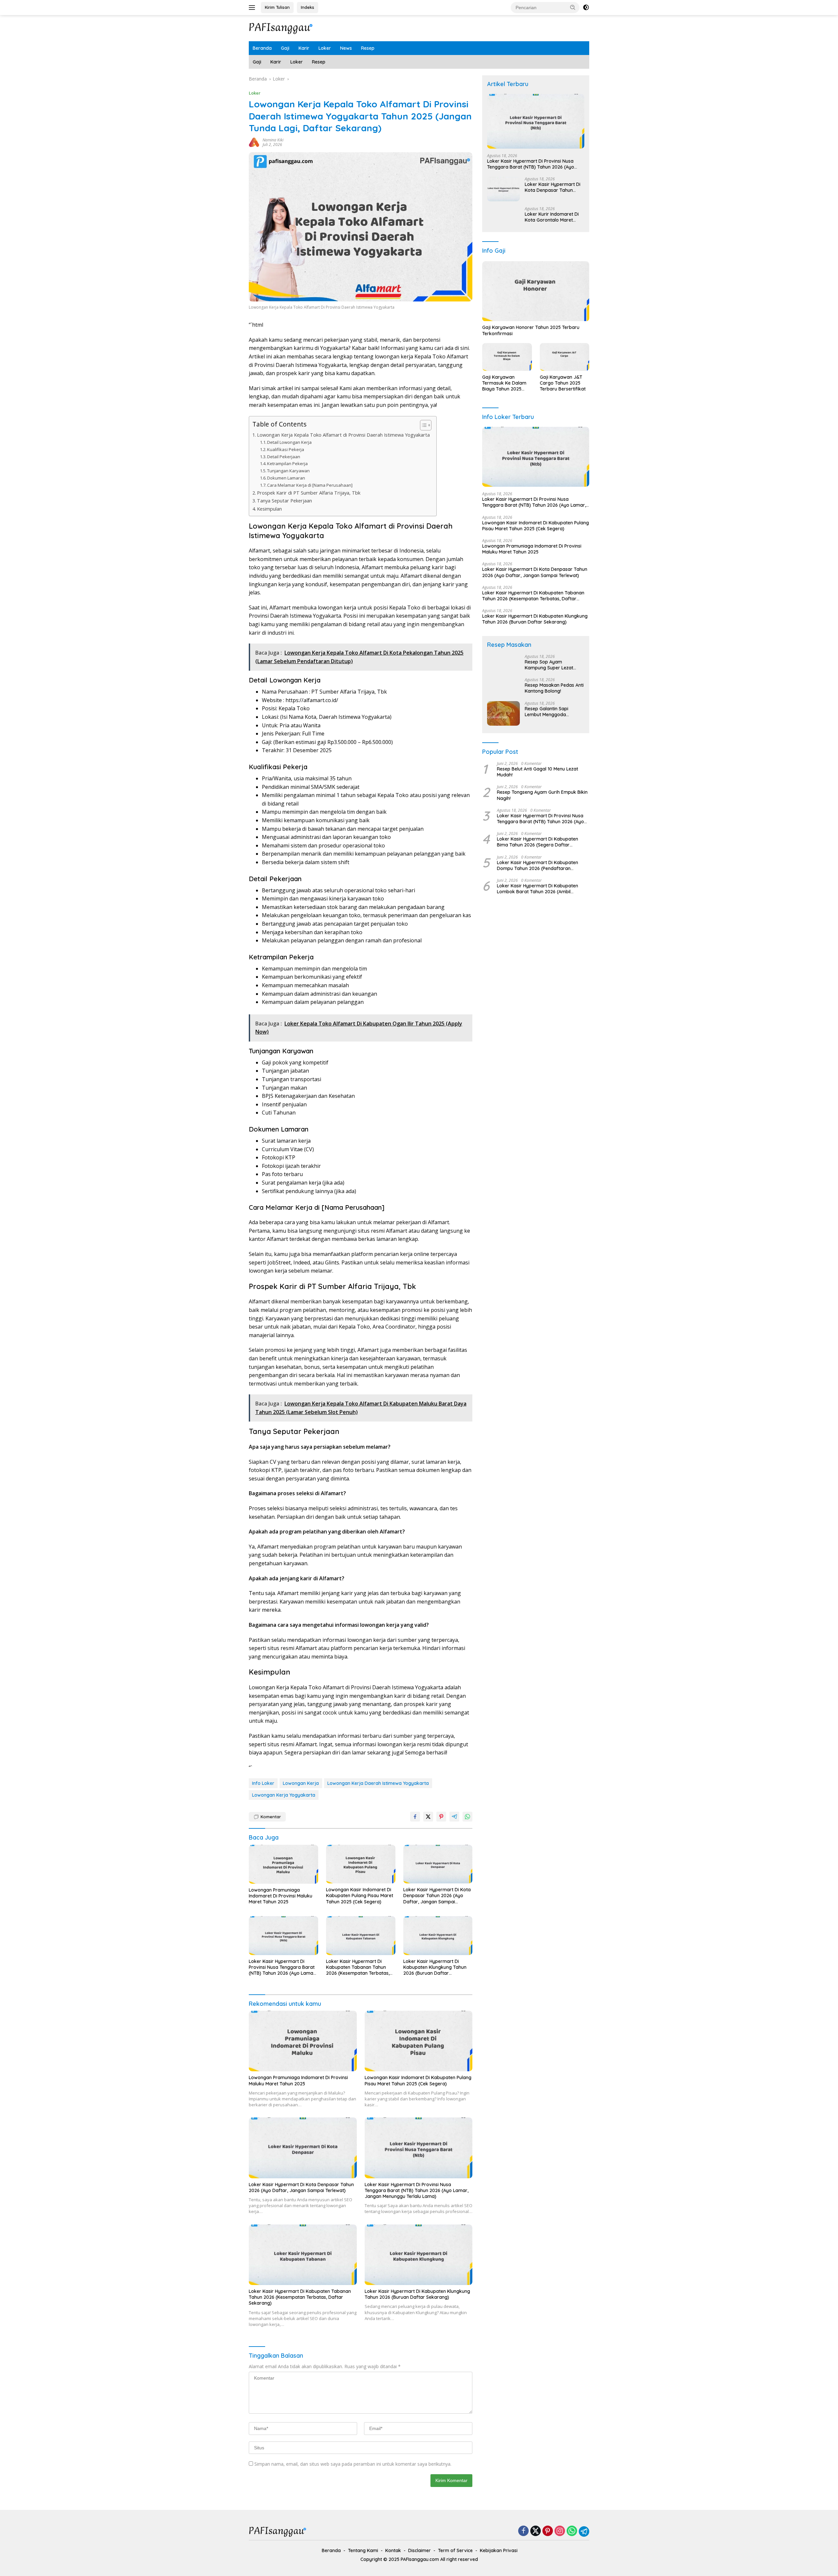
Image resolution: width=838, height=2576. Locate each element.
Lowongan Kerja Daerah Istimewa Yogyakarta (378, 1783)
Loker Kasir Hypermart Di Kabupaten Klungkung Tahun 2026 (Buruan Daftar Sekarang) (435, 1967)
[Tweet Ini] (428, 1817)
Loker (325, 48)
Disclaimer (419, 2550)
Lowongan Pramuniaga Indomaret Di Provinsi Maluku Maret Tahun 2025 (281, 1896)
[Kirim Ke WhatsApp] (467, 1817)
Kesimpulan (269, 509)
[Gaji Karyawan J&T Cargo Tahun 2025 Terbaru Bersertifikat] (565, 357)
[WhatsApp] (572, 2531)
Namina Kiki (273, 140)
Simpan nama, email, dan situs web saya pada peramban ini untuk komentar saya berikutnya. (353, 2464)
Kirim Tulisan (277, 7)
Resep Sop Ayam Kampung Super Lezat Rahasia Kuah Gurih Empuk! (549, 665)
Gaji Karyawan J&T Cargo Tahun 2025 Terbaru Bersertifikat (563, 383)
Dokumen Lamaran (286, 478)
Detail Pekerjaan (284, 457)
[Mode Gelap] (586, 8)
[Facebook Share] (415, 1817)
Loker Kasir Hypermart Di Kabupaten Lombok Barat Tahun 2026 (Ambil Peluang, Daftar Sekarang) (537, 889)
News (346, 48)
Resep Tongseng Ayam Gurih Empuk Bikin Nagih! (542, 795)
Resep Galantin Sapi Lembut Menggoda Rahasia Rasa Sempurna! (552, 712)
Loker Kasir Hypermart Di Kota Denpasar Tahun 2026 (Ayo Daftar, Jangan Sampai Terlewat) (437, 1896)
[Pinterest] (548, 2531)
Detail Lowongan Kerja (289, 442)
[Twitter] (536, 2531)
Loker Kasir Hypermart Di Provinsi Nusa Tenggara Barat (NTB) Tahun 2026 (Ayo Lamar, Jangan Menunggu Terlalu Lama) (282, 1967)
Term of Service (455, 2550)
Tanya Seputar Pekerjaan (284, 501)
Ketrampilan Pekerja (287, 463)
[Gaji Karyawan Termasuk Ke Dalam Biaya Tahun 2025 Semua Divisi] (507, 357)
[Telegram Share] (454, 1817)
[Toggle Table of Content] (422, 425)
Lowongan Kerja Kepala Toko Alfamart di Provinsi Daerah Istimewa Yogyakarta (343, 435)
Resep (368, 48)
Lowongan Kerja (301, 1783)
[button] (573, 7)
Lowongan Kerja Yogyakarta (284, 1795)
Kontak (393, 2550)
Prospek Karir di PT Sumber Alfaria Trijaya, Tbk (309, 493)
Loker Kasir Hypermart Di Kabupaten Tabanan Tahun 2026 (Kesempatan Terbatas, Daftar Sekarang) (358, 1967)
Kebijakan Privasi (499, 2550)
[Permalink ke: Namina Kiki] (254, 142)
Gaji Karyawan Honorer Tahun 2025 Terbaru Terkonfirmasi (531, 331)
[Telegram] (584, 2531)
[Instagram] (560, 2531)
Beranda (262, 48)
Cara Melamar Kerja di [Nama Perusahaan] (310, 485)
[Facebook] (523, 2531)
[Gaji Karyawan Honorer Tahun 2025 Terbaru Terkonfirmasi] (536, 291)
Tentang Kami (363, 2550)
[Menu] (253, 8)
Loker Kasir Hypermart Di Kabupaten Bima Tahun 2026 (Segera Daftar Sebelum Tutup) (537, 842)
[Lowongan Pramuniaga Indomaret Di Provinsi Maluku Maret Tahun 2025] (283, 1864)
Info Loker (263, 1783)
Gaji (285, 48)
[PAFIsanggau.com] (282, 28)
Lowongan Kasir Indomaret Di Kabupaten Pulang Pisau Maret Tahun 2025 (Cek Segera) (360, 1896)
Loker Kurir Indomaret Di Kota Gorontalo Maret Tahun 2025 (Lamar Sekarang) (552, 217)
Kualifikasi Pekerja (286, 449)
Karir (304, 48)
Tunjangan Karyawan (288, 471)
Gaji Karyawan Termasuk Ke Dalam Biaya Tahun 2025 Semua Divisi (504, 383)
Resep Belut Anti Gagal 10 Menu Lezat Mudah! (537, 772)
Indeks (308, 7)
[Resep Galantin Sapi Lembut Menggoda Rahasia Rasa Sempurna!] (503, 713)
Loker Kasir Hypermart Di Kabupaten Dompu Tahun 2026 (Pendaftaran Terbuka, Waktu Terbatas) (537, 865)
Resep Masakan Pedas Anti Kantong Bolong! (554, 688)
